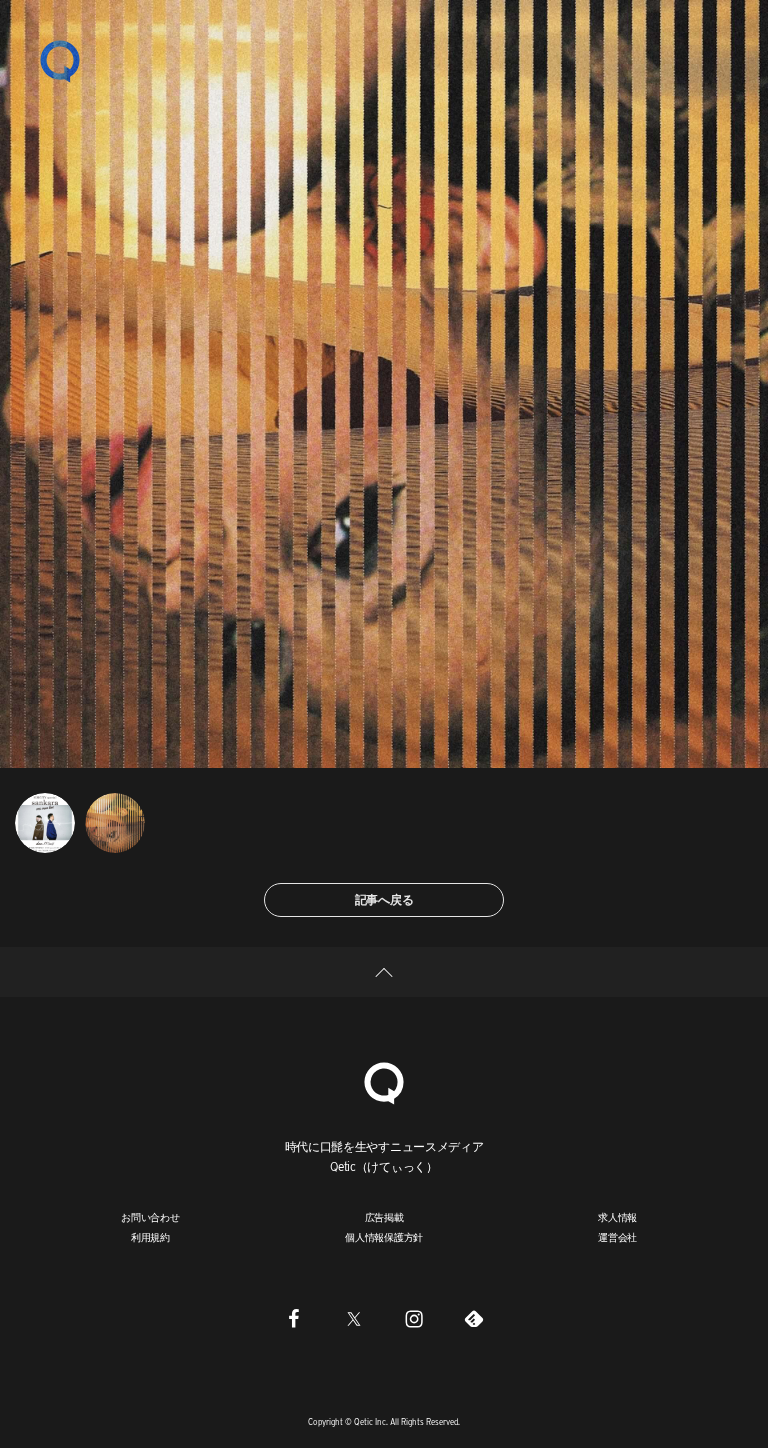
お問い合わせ (150, 1217)
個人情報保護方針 (384, 1237)
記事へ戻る (384, 899)
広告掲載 (384, 1217)
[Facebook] (294, 1318)
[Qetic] (60, 60)
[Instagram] (414, 1318)
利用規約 (150, 1237)
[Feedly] (474, 1318)
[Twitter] (354, 1318)
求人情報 (617, 1217)
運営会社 (617, 1237)
